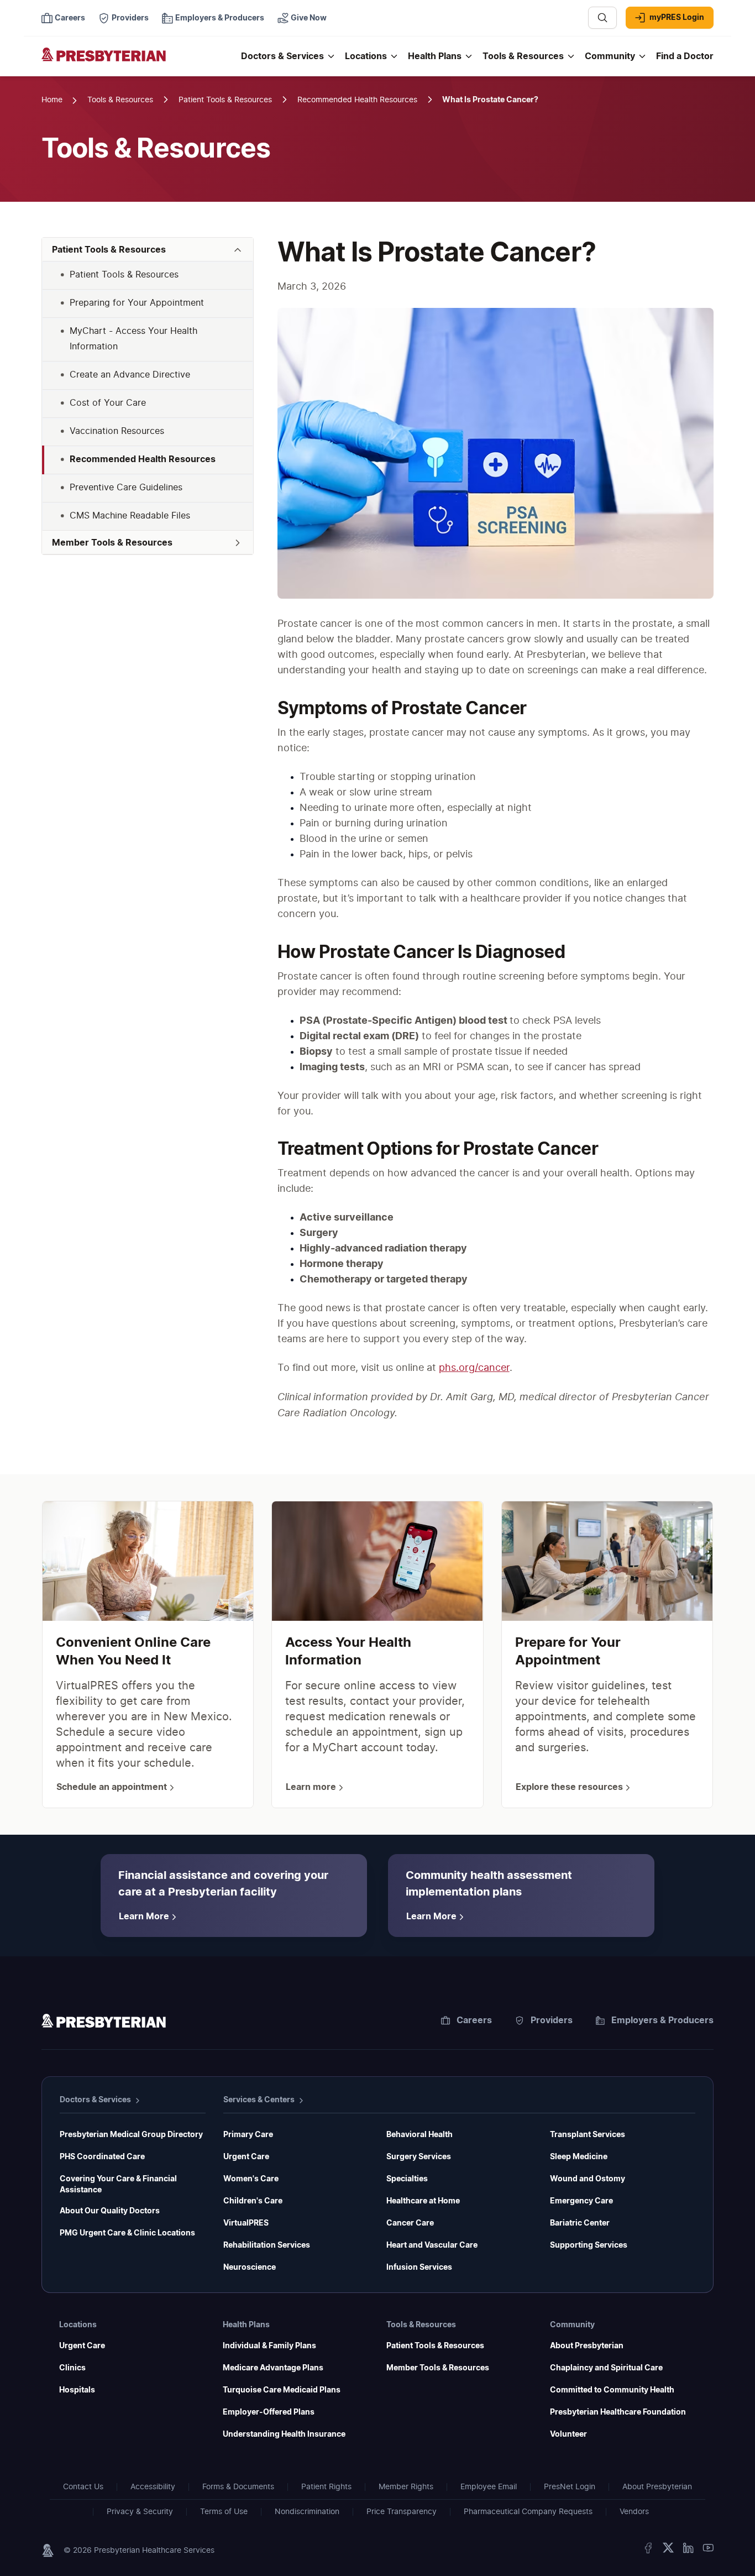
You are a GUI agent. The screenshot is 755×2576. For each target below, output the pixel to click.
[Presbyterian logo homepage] (104, 2023)
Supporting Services (589, 2245)
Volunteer (568, 2434)
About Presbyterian (587, 2346)
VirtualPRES (246, 2223)
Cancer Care (410, 2223)
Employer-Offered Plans (269, 2412)
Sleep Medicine (579, 2157)
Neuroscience (250, 2268)
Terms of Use (224, 2512)
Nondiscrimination (307, 2512)
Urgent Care (246, 2157)
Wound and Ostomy (588, 2179)
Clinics (72, 2368)
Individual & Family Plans (269, 2346)
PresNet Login (570, 2487)
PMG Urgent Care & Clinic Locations (127, 2233)
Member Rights (406, 2487)
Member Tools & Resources (438, 2368)
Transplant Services (588, 2135)
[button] (148, 250)
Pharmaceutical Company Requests (528, 2512)
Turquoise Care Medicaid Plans (282, 2390)
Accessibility (153, 2487)
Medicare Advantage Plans (273, 2368)
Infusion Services (419, 2268)
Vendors (634, 2512)
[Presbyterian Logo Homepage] (137, 62)
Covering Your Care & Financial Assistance (118, 2185)
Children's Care (253, 2201)
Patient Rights (326, 2487)
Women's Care (251, 2179)
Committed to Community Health (612, 2390)
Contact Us (83, 2487)
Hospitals (77, 2390)
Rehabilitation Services (267, 2245)
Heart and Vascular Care (432, 2245)
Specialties (407, 2179)
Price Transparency (402, 2512)
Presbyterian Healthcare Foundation (618, 2412)
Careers (474, 2020)
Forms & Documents (238, 2487)
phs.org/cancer (474, 1368)
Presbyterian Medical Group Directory (131, 2135)
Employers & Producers (662, 2020)
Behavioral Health (420, 2135)
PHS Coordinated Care (102, 2157)
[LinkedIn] (688, 2550)
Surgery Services (419, 2157)
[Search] (602, 18)
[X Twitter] (668, 2550)
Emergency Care (581, 2201)
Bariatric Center (580, 2223)
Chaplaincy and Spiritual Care (606, 2368)
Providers (552, 2020)
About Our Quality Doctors (110, 2211)
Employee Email (489, 2487)
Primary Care (248, 2135)
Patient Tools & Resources (435, 2346)
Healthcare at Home (423, 2201)
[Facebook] (648, 2550)
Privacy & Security (140, 2512)
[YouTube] (708, 2550)
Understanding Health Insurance (284, 2434)
